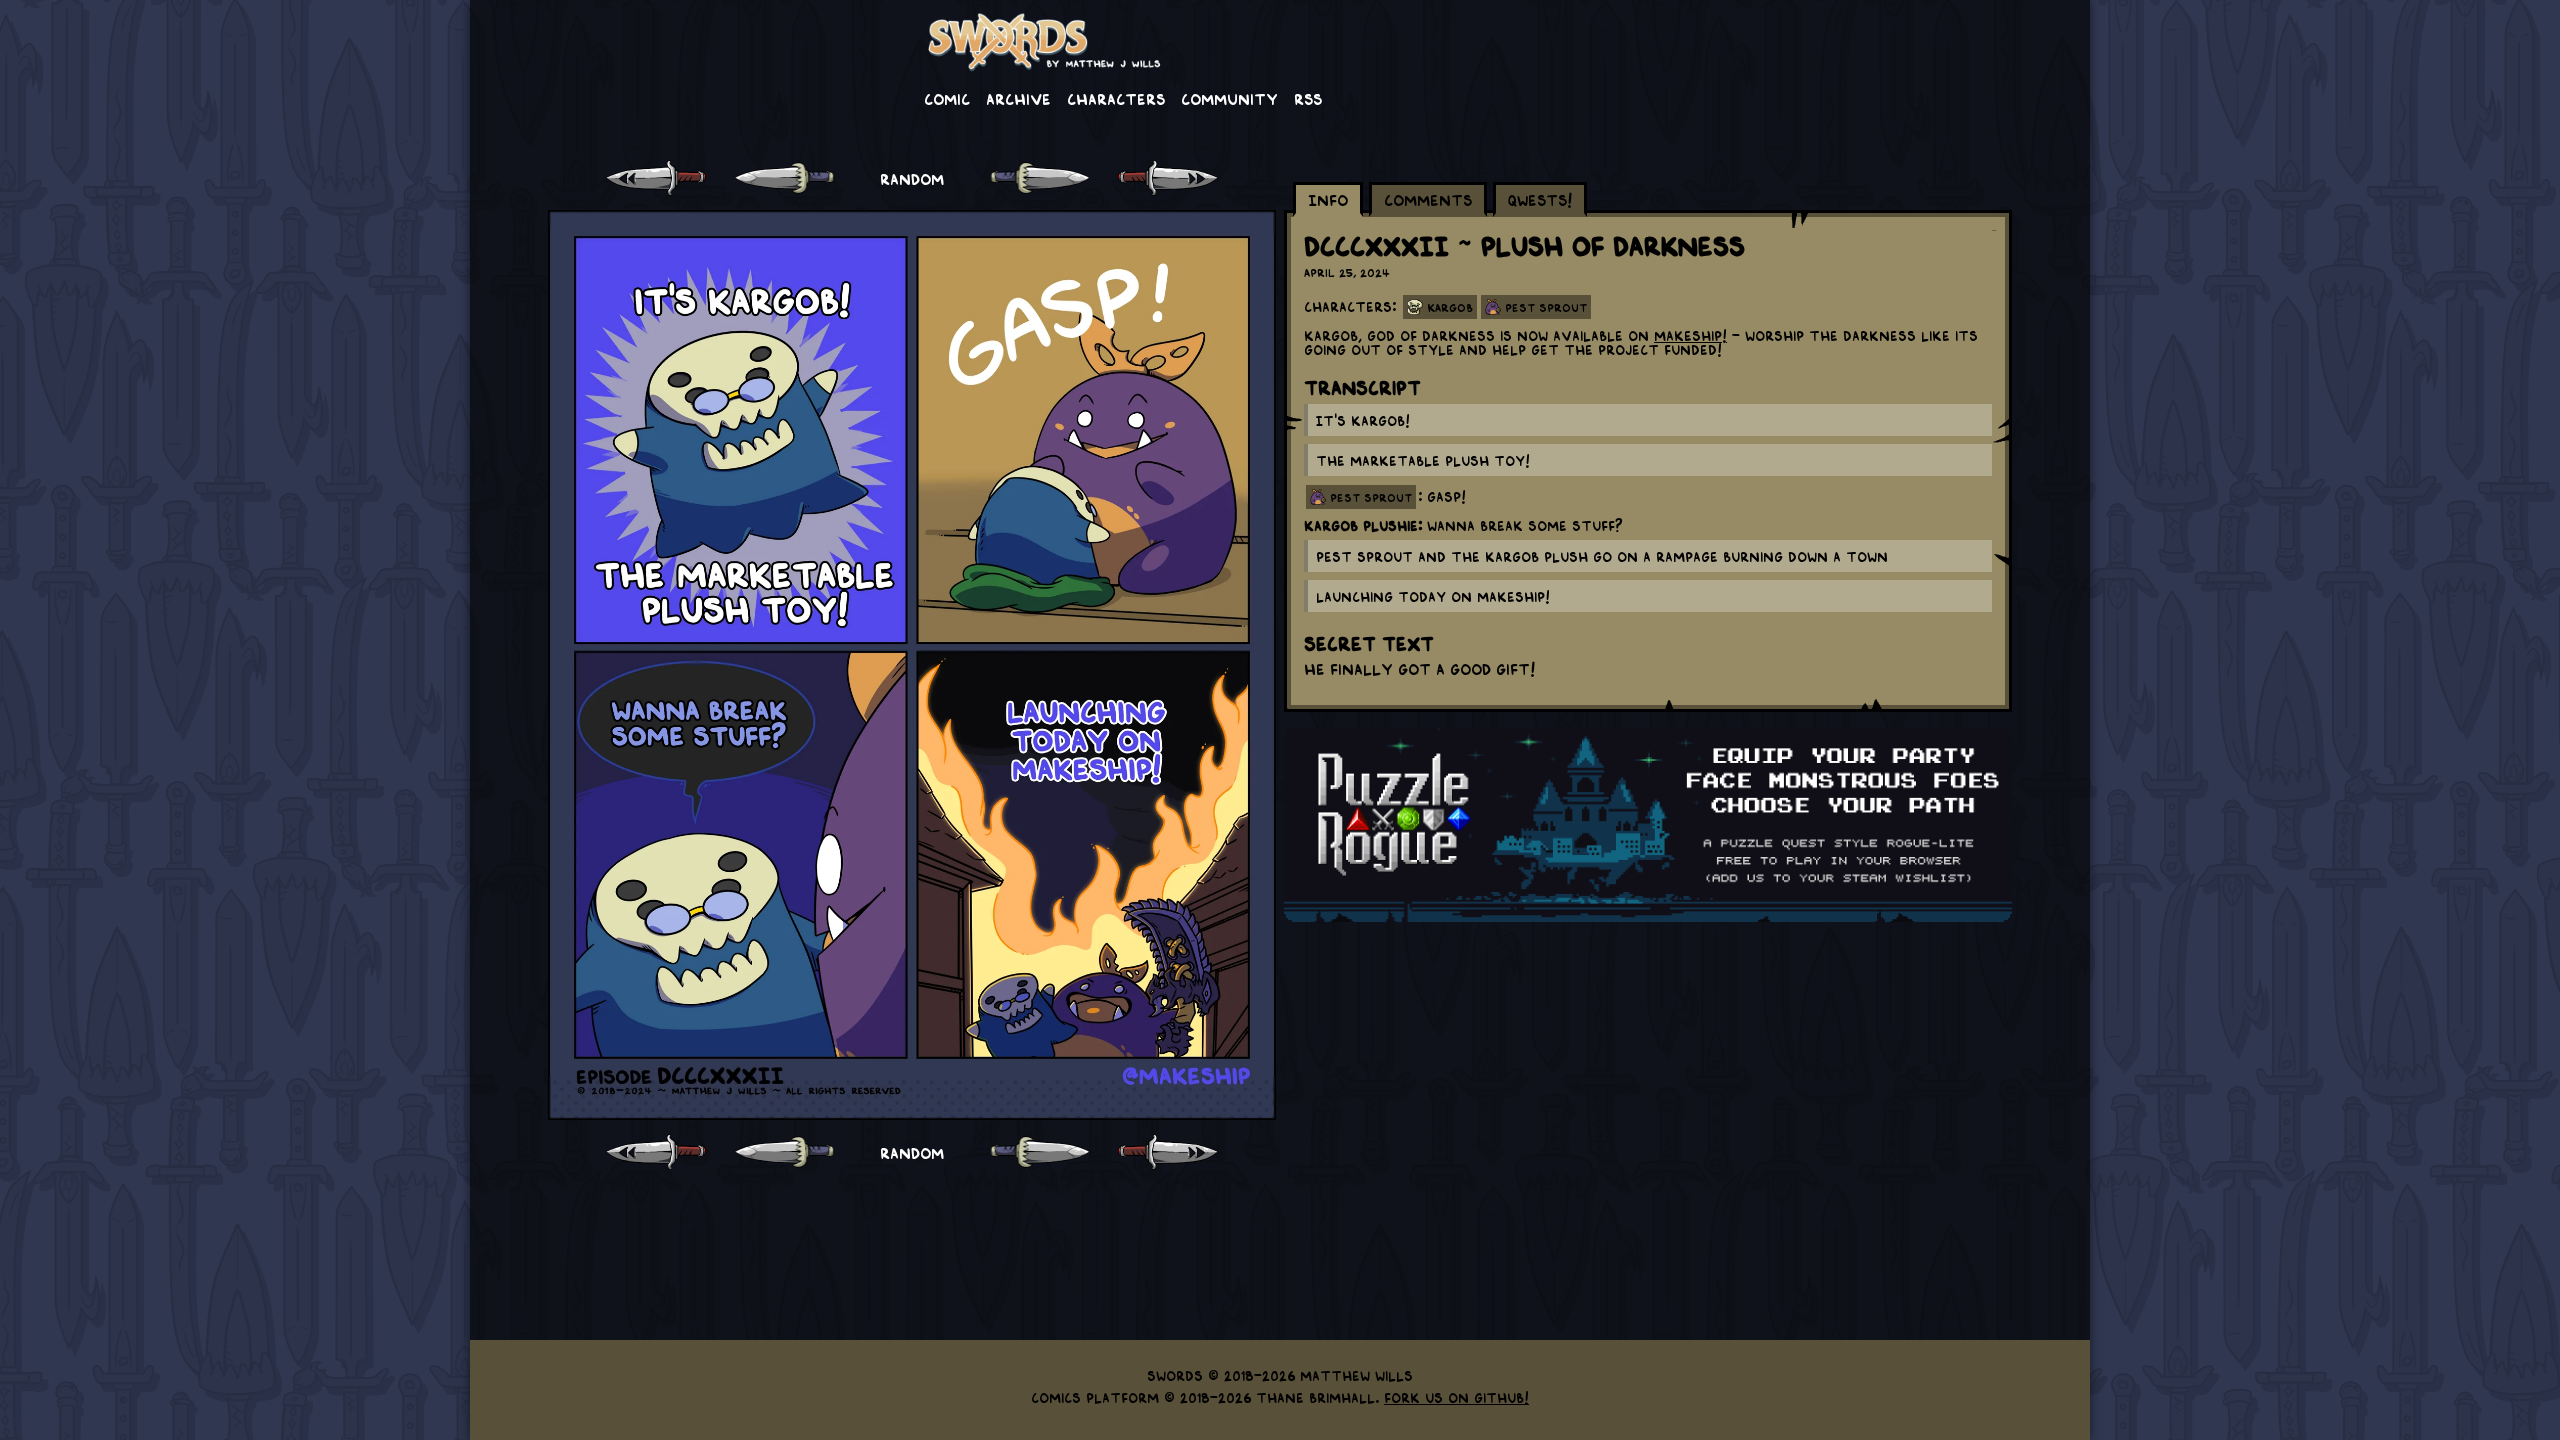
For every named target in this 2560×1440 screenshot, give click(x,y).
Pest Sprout (1546, 307)
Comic (947, 98)
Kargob (1450, 307)
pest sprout (1371, 497)
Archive (1018, 98)
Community (1229, 98)
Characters (1116, 98)
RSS (1308, 98)
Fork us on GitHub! (1456, 1397)
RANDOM (912, 178)
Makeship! (1690, 335)
